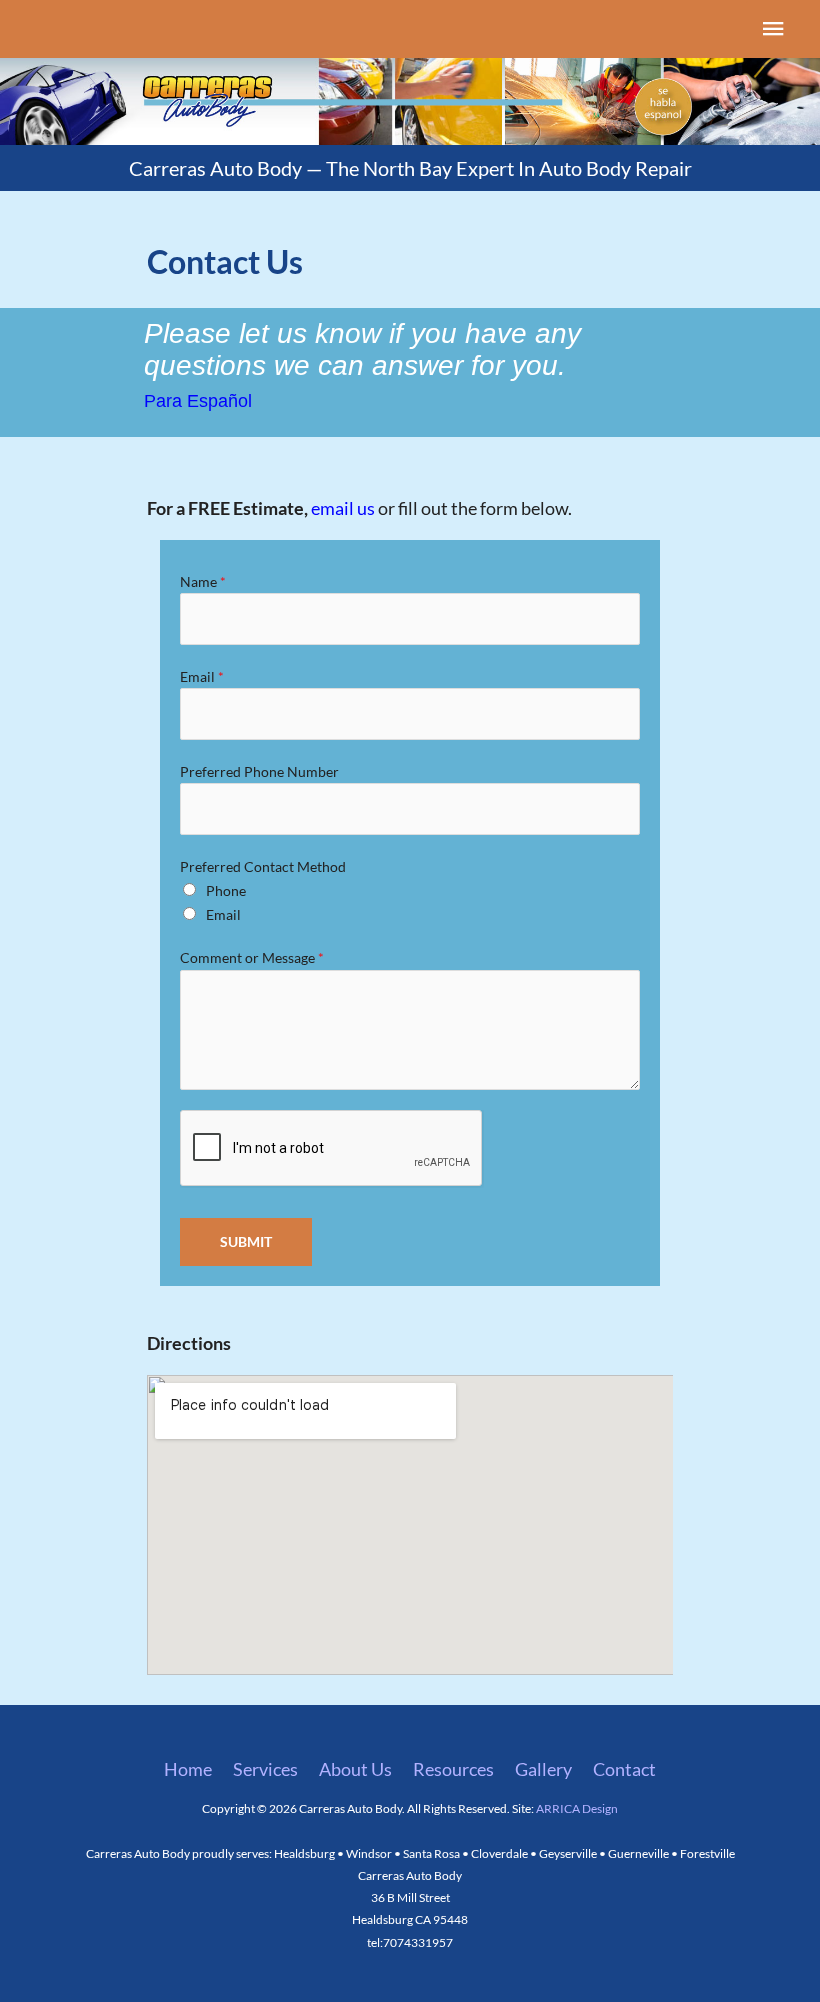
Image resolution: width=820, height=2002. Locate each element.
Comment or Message (252, 957)
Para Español (198, 401)
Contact (624, 1769)
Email (202, 676)
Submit (246, 1241)
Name (203, 581)
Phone (226, 890)
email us (343, 508)
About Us (355, 1769)
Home (188, 1769)
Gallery (543, 1769)
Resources (453, 1769)
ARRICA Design (577, 1808)
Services (265, 1769)
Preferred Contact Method (263, 866)
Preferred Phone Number (259, 771)
